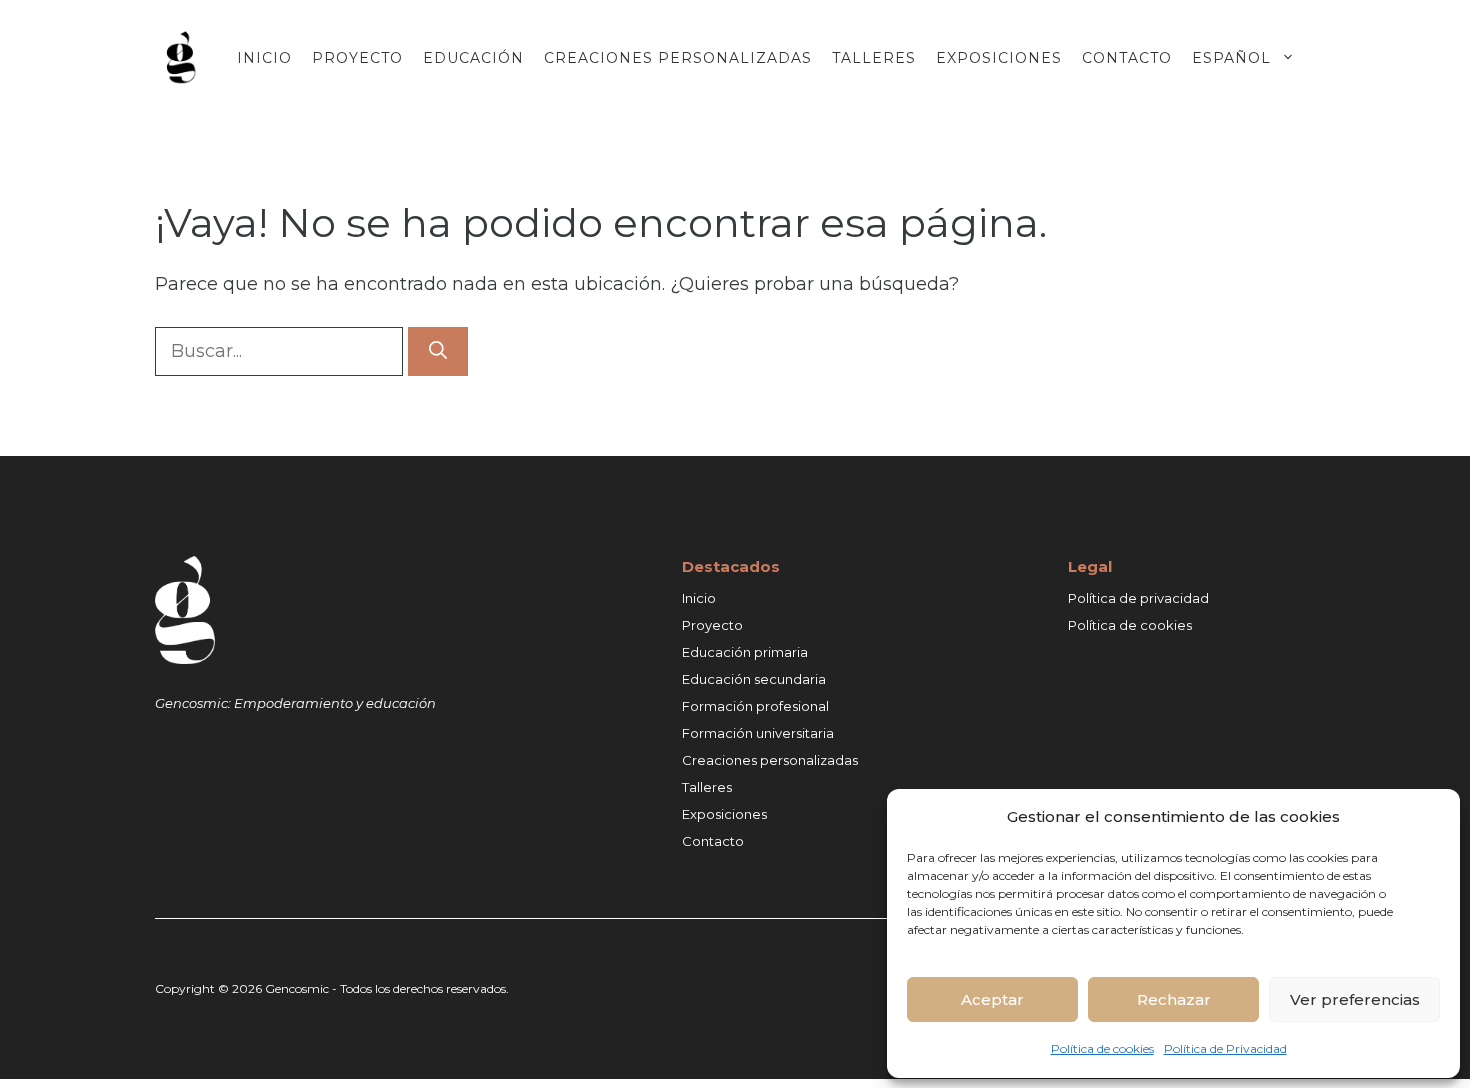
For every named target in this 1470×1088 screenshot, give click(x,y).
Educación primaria (745, 652)
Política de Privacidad (1225, 1048)
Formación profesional (755, 706)
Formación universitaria (758, 733)
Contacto (1127, 58)
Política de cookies (1102, 1048)
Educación (473, 58)
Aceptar (992, 999)
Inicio (264, 58)
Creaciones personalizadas (678, 58)
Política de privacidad (1138, 598)
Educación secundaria (754, 679)
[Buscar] (438, 351)
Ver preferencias (1355, 999)
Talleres (874, 58)
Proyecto (357, 58)
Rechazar (1174, 999)
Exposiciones (999, 58)
